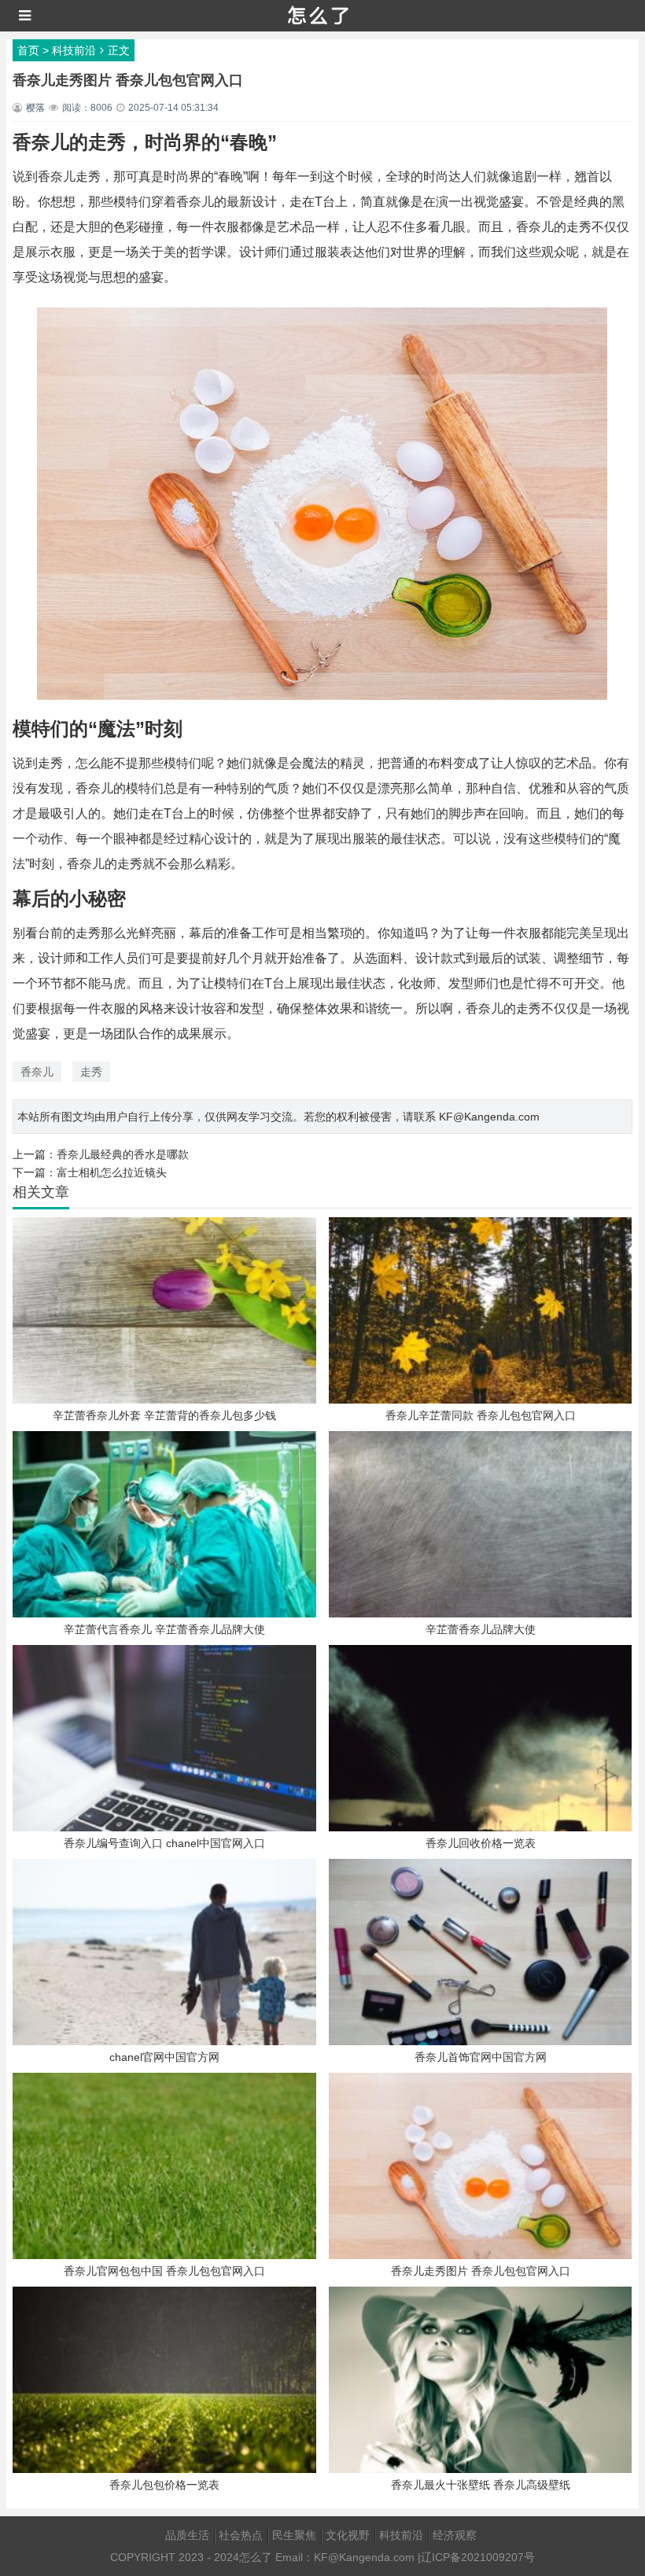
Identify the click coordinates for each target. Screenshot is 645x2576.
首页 (28, 50)
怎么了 (256, 2557)
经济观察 (455, 2535)
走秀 (91, 1072)
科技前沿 (74, 50)
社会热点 (241, 2535)
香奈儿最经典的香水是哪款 (123, 1154)
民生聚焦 (294, 2535)
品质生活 (187, 2535)
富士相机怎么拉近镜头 (112, 1172)
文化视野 (348, 2535)
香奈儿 (37, 1072)
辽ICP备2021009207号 (478, 2557)
